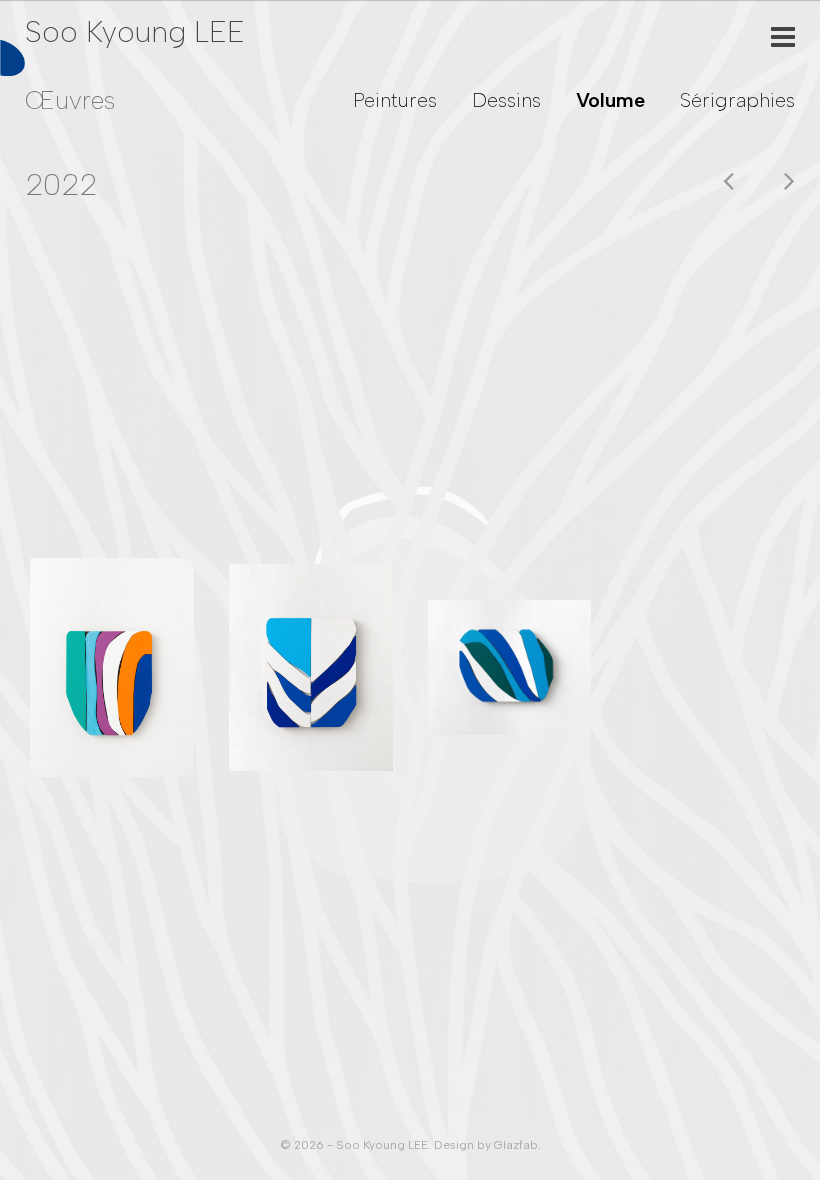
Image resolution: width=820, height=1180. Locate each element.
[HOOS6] (510, 667)
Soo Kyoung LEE (135, 31)
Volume (610, 100)
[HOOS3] (112, 667)
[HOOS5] (311, 667)
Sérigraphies (737, 100)
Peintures (395, 100)
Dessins (506, 100)
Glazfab (516, 1145)
